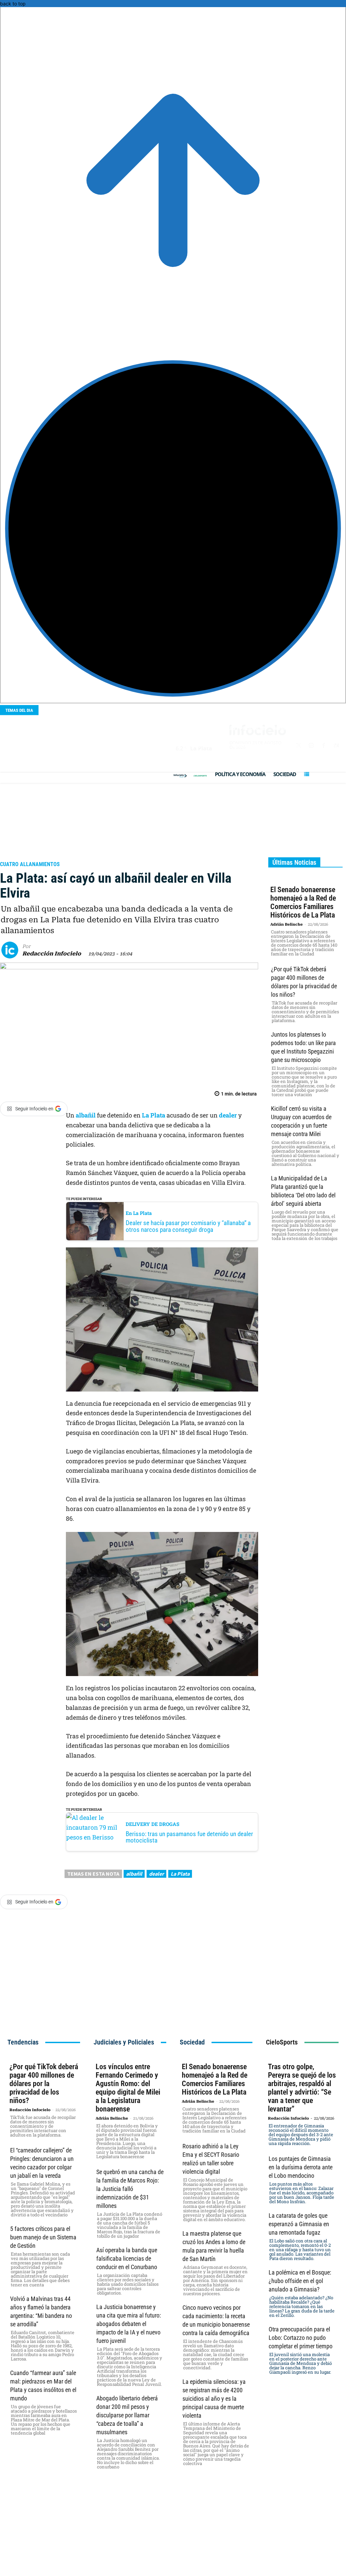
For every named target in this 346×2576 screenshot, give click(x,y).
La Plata (154, 1115)
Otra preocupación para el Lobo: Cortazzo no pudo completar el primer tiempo (301, 2338)
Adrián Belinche (287, 924)
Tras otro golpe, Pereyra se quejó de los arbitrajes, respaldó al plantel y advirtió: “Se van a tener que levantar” (302, 2088)
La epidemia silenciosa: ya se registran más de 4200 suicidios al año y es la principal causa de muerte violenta (214, 2399)
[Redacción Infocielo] (12, 950)
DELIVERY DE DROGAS (153, 1824)
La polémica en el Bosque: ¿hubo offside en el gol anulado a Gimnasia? (300, 2281)
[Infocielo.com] (180, 776)
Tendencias (23, 2042)
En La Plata (139, 1213)
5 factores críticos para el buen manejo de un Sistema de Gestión (43, 2237)
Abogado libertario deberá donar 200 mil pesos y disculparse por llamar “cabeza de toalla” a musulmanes (127, 2415)
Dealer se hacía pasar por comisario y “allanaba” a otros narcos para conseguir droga (188, 1226)
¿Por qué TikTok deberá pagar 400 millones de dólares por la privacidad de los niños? (44, 2084)
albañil (86, 1115)
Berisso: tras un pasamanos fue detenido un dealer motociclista (189, 1837)
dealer (156, 1874)
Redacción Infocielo (52, 954)
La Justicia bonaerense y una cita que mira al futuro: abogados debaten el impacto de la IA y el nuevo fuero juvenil (129, 2324)
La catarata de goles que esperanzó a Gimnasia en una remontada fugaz (299, 2224)
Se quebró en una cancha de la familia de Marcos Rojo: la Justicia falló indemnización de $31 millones (130, 2189)
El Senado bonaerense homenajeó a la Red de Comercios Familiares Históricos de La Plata (303, 902)
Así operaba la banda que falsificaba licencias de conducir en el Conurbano (127, 2258)
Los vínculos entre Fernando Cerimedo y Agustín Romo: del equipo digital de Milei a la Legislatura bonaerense (128, 2088)
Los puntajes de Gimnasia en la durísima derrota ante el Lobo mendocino (301, 2167)
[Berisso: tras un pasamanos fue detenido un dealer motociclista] (95, 1832)
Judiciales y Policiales (36, 855)
